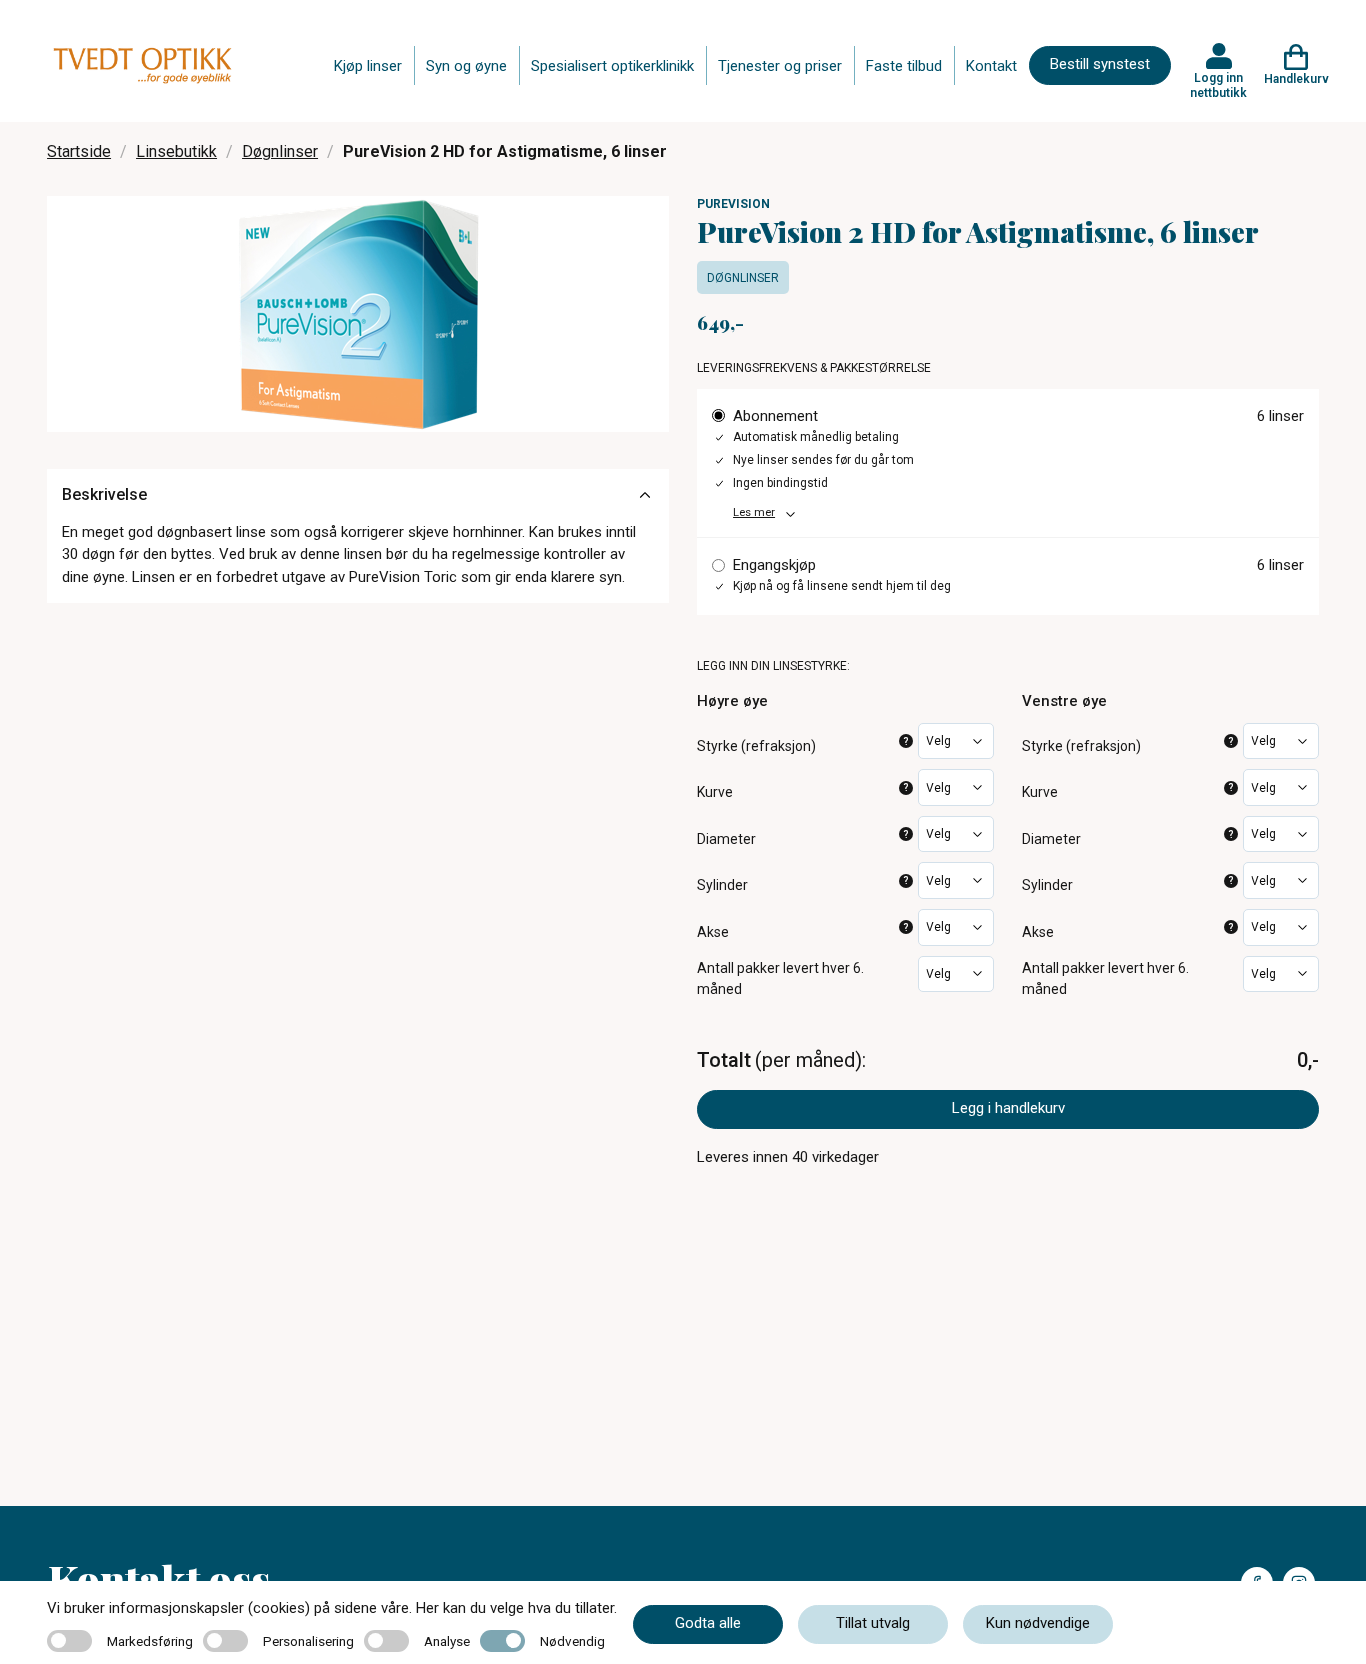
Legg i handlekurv (1008, 1108)
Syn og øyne (466, 66)
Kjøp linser (368, 66)
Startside (79, 151)
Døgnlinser (280, 151)
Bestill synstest (1100, 64)
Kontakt (991, 66)
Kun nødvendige (1038, 1623)
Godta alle (708, 1623)
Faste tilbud (904, 66)
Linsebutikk (176, 151)
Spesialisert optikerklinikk (612, 66)
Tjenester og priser (780, 66)
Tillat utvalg (873, 1623)
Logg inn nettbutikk (1218, 85)
